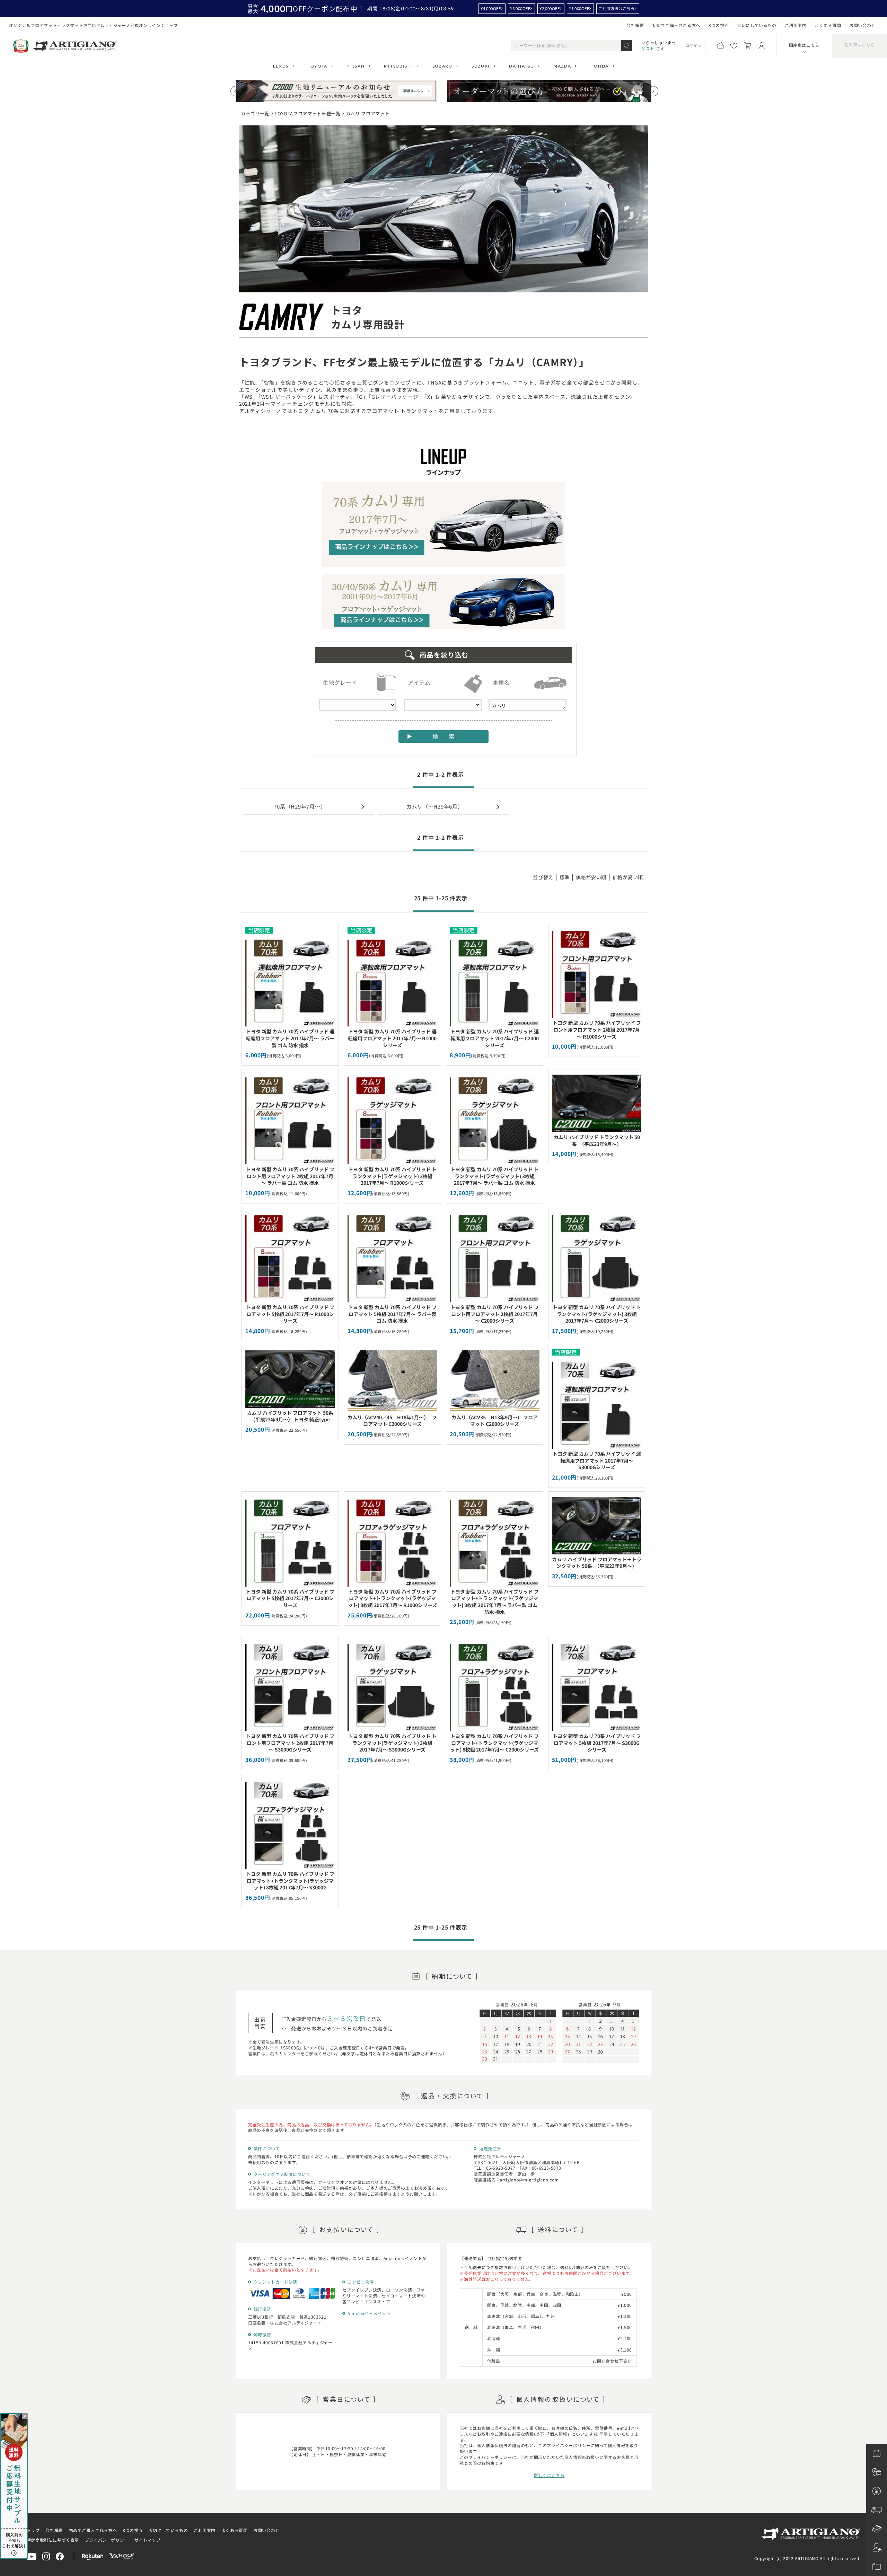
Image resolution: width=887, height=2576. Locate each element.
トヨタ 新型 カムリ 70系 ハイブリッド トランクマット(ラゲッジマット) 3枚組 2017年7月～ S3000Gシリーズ (392, 1743)
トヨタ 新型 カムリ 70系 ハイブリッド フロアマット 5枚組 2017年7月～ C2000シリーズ (290, 1598)
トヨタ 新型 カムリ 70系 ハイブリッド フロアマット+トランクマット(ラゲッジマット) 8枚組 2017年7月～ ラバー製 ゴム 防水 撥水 (495, 1602)
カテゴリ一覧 (255, 113)
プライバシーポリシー (107, 2540)
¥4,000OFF (491, 8)
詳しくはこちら (549, 2475)
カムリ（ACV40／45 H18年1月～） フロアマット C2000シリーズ (392, 1421)
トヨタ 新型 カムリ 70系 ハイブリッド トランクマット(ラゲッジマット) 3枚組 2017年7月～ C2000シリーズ (597, 1314)
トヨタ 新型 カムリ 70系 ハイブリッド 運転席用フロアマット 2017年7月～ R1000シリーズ (392, 1038)
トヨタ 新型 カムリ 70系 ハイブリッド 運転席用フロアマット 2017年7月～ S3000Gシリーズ (597, 1460)
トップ (33, 2530)
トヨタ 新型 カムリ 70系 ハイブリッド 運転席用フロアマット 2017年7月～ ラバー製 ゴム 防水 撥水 (290, 1038)
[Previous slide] (236, 91)
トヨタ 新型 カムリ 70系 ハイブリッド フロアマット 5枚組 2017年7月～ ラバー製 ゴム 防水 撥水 (392, 1314)
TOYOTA (318, 66)
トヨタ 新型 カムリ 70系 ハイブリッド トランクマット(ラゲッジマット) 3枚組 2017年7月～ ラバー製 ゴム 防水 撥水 (495, 1176)
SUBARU (442, 66)
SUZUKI (481, 66)
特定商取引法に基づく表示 (53, 2540)
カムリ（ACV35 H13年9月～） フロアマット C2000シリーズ (495, 1421)
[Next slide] (653, 91)
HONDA (600, 66)
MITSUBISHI (399, 66)
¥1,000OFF (579, 8)
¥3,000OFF (520, 8)
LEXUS (281, 66)
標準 (565, 877)
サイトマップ (148, 2540)
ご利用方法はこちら (616, 8)
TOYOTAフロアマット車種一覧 (308, 113)
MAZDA (562, 66)
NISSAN (355, 66)
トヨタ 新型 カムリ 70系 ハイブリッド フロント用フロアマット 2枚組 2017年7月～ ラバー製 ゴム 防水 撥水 (290, 1176)
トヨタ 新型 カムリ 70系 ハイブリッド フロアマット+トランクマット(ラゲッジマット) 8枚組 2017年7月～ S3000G (290, 1881)
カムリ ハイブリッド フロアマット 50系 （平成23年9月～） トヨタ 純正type (293, 1416)
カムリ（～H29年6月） (435, 806)
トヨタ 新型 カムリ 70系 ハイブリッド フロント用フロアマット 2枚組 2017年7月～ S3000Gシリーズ (290, 1743)
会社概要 (635, 25)
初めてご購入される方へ (677, 25)
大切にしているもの (757, 25)
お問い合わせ (862, 25)
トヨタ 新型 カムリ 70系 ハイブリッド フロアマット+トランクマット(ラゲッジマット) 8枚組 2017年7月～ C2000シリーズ (494, 1743)
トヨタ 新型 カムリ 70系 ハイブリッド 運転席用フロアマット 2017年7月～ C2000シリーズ (495, 1038)
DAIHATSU (521, 66)
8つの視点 (719, 25)
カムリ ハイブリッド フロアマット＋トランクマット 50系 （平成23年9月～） (597, 1563)
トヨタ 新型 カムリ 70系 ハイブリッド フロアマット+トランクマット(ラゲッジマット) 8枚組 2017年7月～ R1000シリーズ (392, 1598)
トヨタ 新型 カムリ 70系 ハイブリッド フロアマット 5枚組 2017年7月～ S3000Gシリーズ (597, 1743)
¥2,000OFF (550, 8)
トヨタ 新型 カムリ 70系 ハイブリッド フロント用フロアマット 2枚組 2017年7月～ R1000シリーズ (597, 1029)
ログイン (693, 45)
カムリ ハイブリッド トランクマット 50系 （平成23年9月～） (597, 1140)
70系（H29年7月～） (300, 806)
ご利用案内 (796, 25)
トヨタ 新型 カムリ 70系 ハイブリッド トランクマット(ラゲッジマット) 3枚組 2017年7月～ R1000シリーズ (392, 1176)
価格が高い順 (628, 877)
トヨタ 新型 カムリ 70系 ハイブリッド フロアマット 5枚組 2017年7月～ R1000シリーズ (290, 1314)
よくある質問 (828, 25)
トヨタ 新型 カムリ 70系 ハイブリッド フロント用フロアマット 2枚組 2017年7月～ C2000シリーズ (495, 1314)
